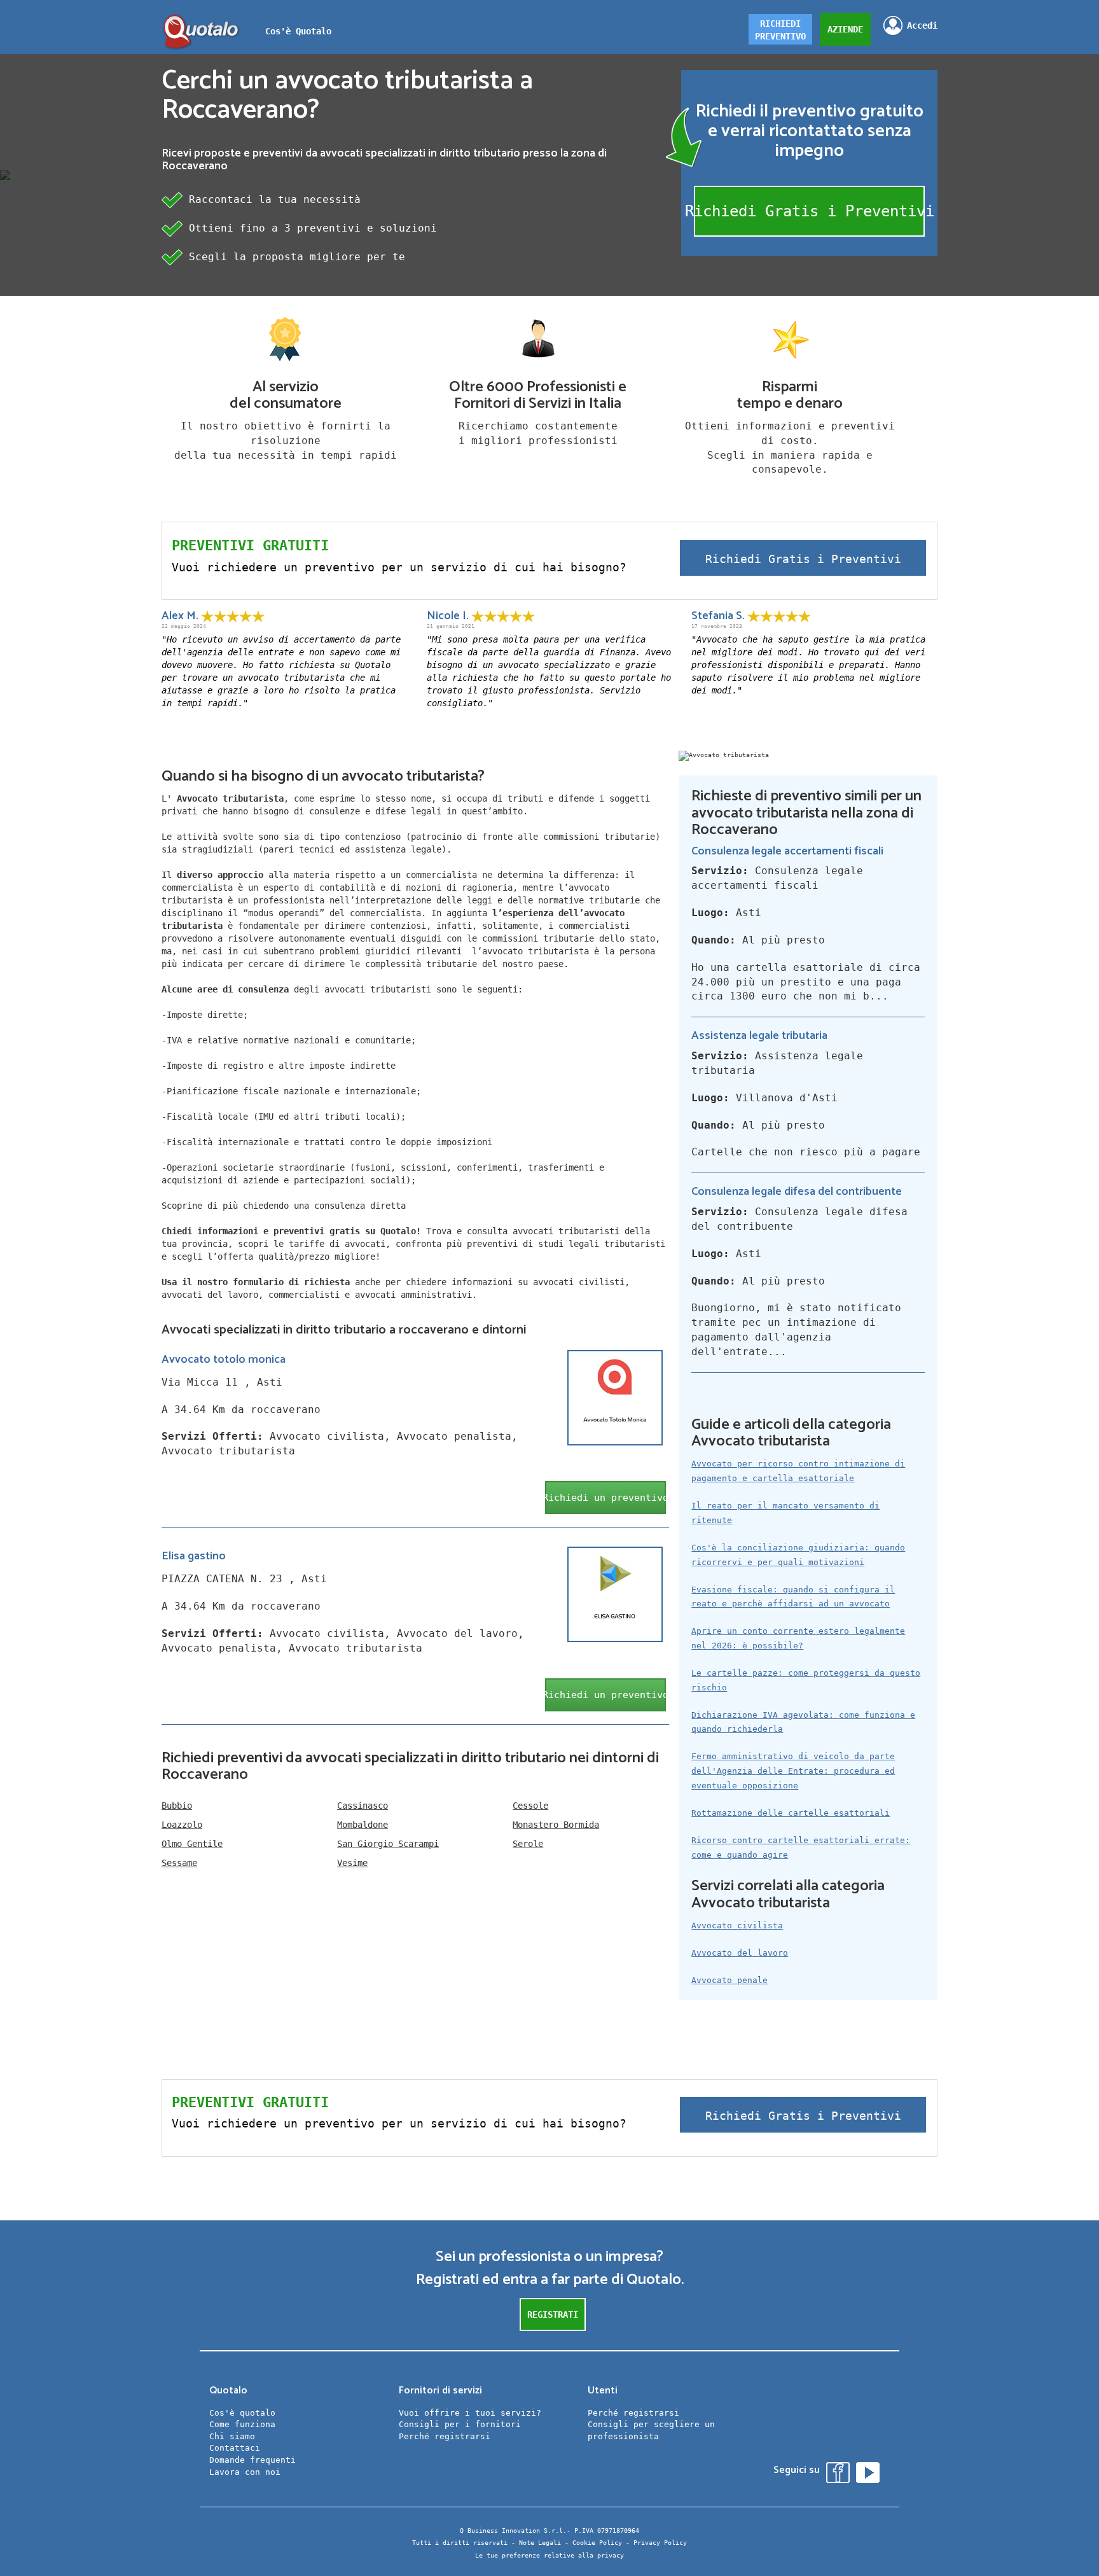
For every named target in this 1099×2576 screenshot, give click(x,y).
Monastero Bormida (556, 1825)
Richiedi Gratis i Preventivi (809, 211)
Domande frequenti (252, 2460)
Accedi (922, 25)
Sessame (179, 1863)
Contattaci (235, 2448)
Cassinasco (363, 1806)
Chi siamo (232, 2436)
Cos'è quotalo (242, 2413)
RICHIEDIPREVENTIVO (780, 30)
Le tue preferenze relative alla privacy (549, 2555)
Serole (528, 1844)
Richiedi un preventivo (605, 1498)
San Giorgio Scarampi (388, 1844)
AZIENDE (845, 29)
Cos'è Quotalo (298, 31)
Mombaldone (363, 1825)
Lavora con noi (245, 2472)
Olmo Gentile (192, 1844)
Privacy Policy (660, 2543)
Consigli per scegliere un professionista (651, 2430)
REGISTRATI (553, 2315)
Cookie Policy (597, 2543)
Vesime (352, 1863)
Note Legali (540, 2543)
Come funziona (242, 2424)
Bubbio (177, 1806)
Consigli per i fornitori (460, 2424)
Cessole (530, 1806)
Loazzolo (182, 1825)
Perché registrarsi (445, 2436)
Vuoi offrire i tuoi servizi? (470, 2413)
